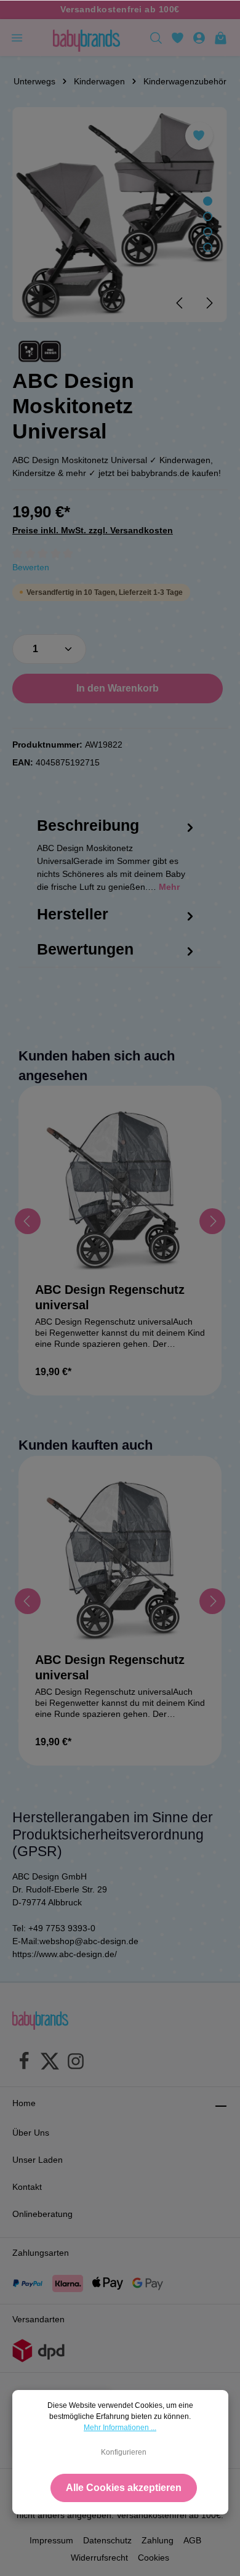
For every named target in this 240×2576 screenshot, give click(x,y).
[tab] (117, 866)
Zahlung (158, 2540)
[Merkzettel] (178, 38)
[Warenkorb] (221, 38)
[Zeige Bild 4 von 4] (208, 247)
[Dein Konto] (199, 38)
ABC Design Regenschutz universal (110, 1297)
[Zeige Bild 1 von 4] (208, 201)
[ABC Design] (40, 351)
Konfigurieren (124, 2452)
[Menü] (17, 38)
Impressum (51, 2540)
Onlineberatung (42, 2214)
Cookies (154, 2558)
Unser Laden (38, 2160)
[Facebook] (24, 2063)
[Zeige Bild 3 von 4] (208, 232)
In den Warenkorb (118, 688)
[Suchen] (156, 38)
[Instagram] (76, 2063)
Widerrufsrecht (99, 2558)
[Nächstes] (209, 303)
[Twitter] (50, 2063)
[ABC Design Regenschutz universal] (120, 1187)
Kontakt (27, 2187)
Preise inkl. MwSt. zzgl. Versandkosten (93, 530)
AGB (192, 2540)
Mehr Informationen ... (120, 2428)
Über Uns (31, 2133)
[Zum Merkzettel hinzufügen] (199, 136)
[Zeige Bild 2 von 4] (208, 216)
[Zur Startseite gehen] (86, 38)
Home (24, 2103)
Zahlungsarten (41, 2253)
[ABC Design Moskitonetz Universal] (120, 215)
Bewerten (31, 567)
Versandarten (38, 2319)
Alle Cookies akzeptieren (124, 2488)
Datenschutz (107, 2540)
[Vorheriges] (180, 303)
